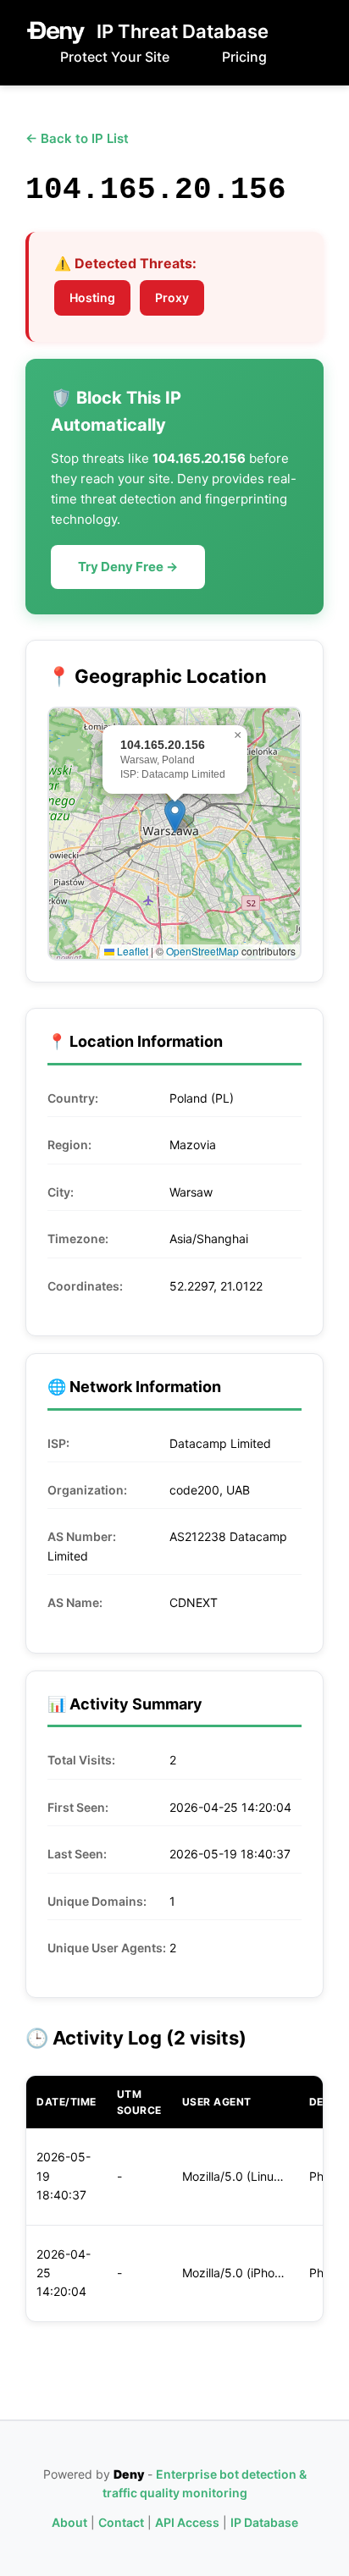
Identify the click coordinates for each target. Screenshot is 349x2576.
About (69, 2522)
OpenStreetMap (202, 951)
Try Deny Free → (128, 567)
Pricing (244, 57)
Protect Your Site (115, 57)
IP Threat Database (183, 31)
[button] (175, 816)
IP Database (264, 2522)
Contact (121, 2522)
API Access (187, 2522)
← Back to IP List (77, 138)
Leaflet (131, 951)
